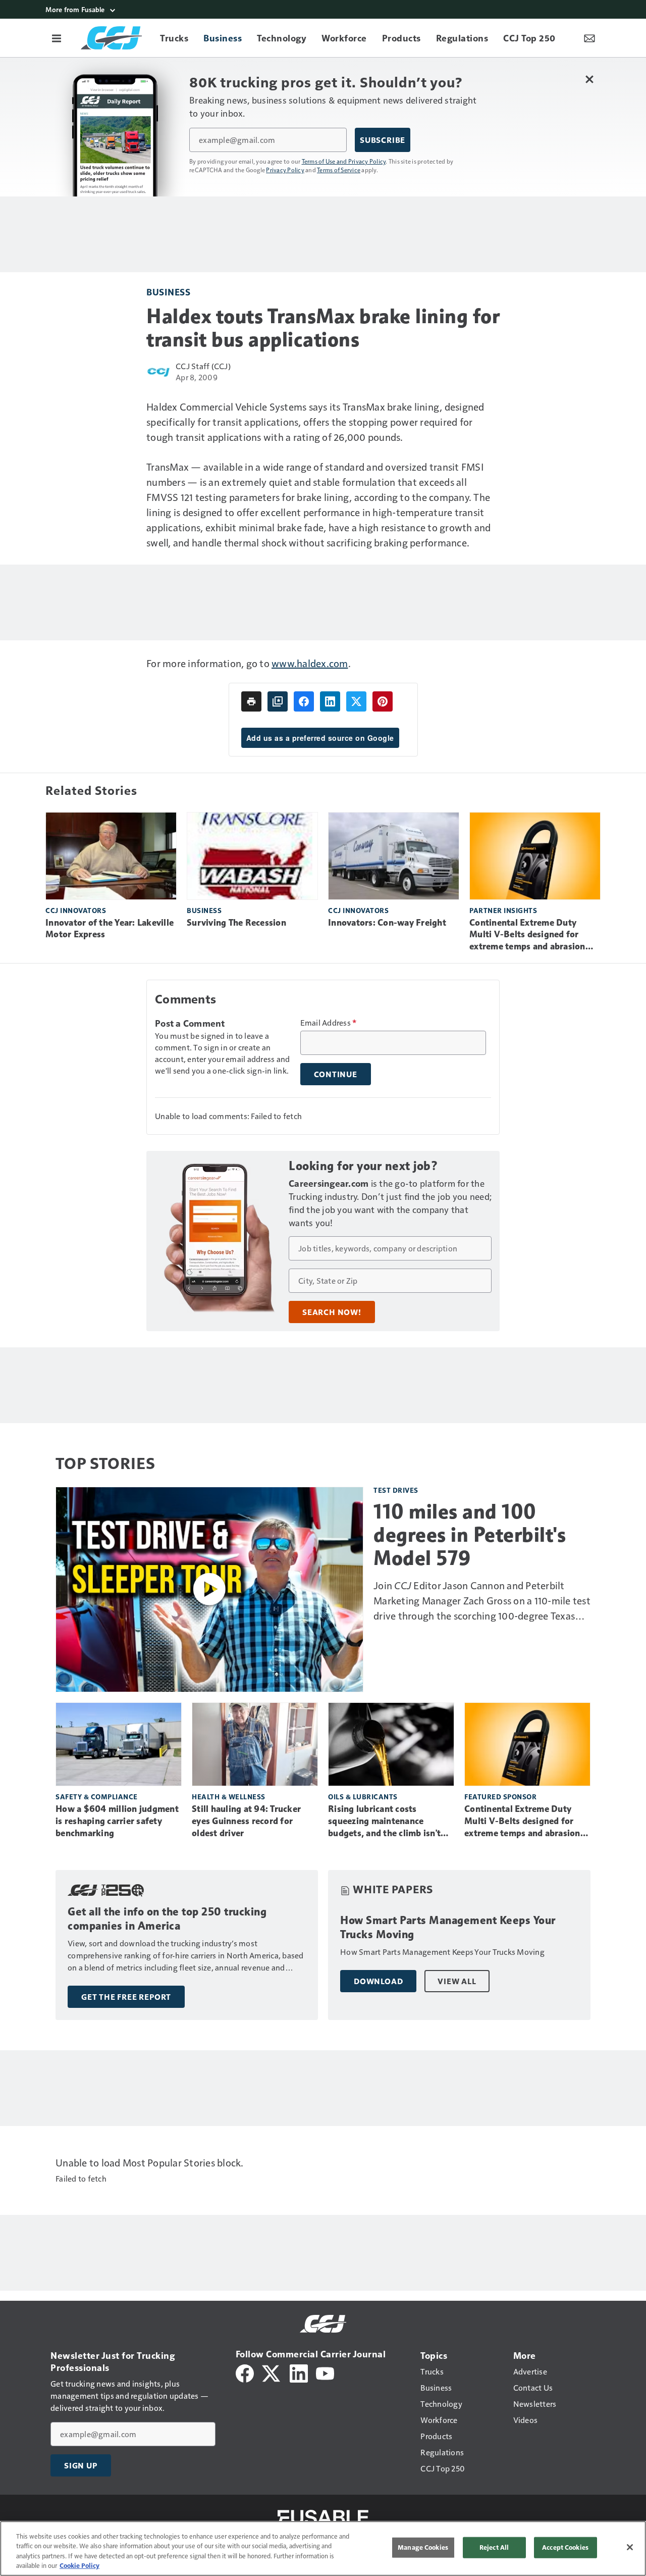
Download (378, 1981)
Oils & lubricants (363, 1797)
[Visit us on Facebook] (245, 2372)
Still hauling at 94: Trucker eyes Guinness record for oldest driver (246, 1821)
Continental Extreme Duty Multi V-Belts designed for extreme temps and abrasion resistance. (527, 935)
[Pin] (383, 701)
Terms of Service (339, 170)
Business (168, 292)
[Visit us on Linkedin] (299, 2372)
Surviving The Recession (236, 923)
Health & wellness (229, 1797)
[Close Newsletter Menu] (589, 79)
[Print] (251, 701)
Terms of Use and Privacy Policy (344, 161)
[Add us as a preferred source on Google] (278, 701)
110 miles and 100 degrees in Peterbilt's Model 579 (470, 1535)
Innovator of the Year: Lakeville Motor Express (110, 929)
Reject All (494, 2547)
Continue (336, 1074)
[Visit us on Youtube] (325, 2372)
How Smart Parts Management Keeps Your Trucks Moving (448, 1927)
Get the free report (126, 1997)
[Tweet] (356, 701)
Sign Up (81, 2465)
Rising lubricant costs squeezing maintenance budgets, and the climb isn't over (384, 1822)
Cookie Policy (79, 2565)
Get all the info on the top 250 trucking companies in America (167, 1919)
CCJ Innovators (76, 910)
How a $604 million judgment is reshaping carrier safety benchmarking (117, 1821)
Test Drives (396, 1490)
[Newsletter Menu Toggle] (589, 38)
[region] (323, 2548)
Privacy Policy (285, 170)
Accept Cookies (565, 2547)
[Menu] (57, 38)
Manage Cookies (423, 2547)
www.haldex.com (310, 663)
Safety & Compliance (97, 1797)
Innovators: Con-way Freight (387, 923)
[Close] (630, 2547)
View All (457, 1981)
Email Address (329, 1023)
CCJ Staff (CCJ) (203, 366)
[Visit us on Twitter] (272, 2372)
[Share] (304, 701)
